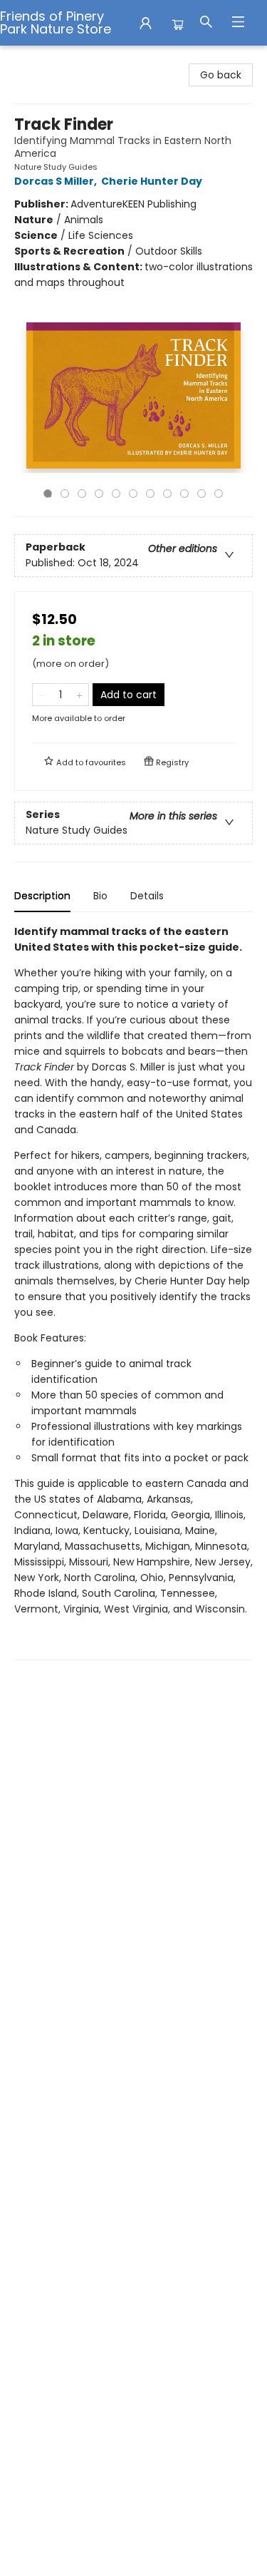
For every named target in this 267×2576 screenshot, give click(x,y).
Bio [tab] (100, 896)
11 (219, 494)
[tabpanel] (133, 1292)
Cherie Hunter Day (152, 181)
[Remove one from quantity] (42, 695)
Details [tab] (147, 896)
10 (201, 494)
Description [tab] (42, 896)
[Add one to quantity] (79, 695)
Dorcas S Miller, (57, 181)
